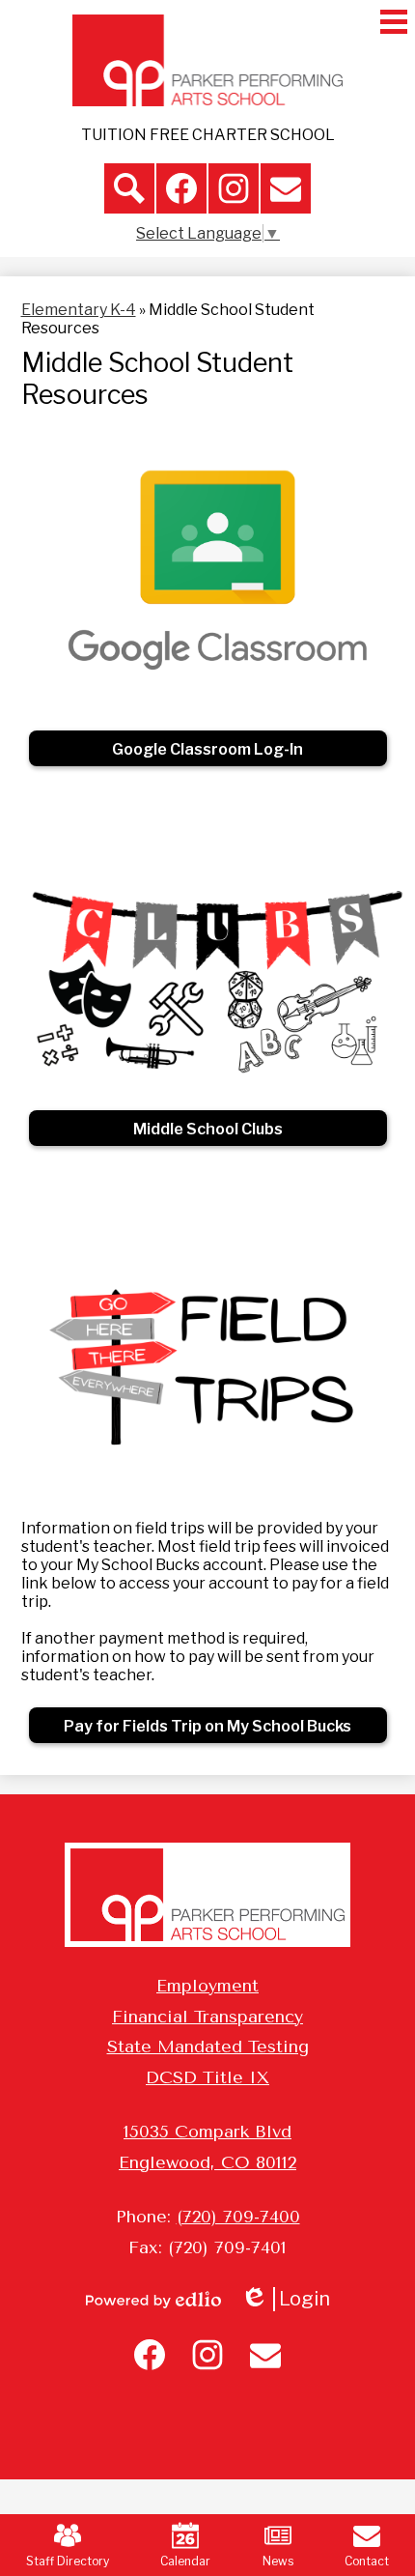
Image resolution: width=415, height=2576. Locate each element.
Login (292, 2299)
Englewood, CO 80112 (207, 2162)
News (278, 2561)
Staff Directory (68, 2561)
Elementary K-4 (79, 310)
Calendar (185, 2561)
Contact (367, 2561)
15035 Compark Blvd (207, 2132)
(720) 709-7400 (238, 2217)
